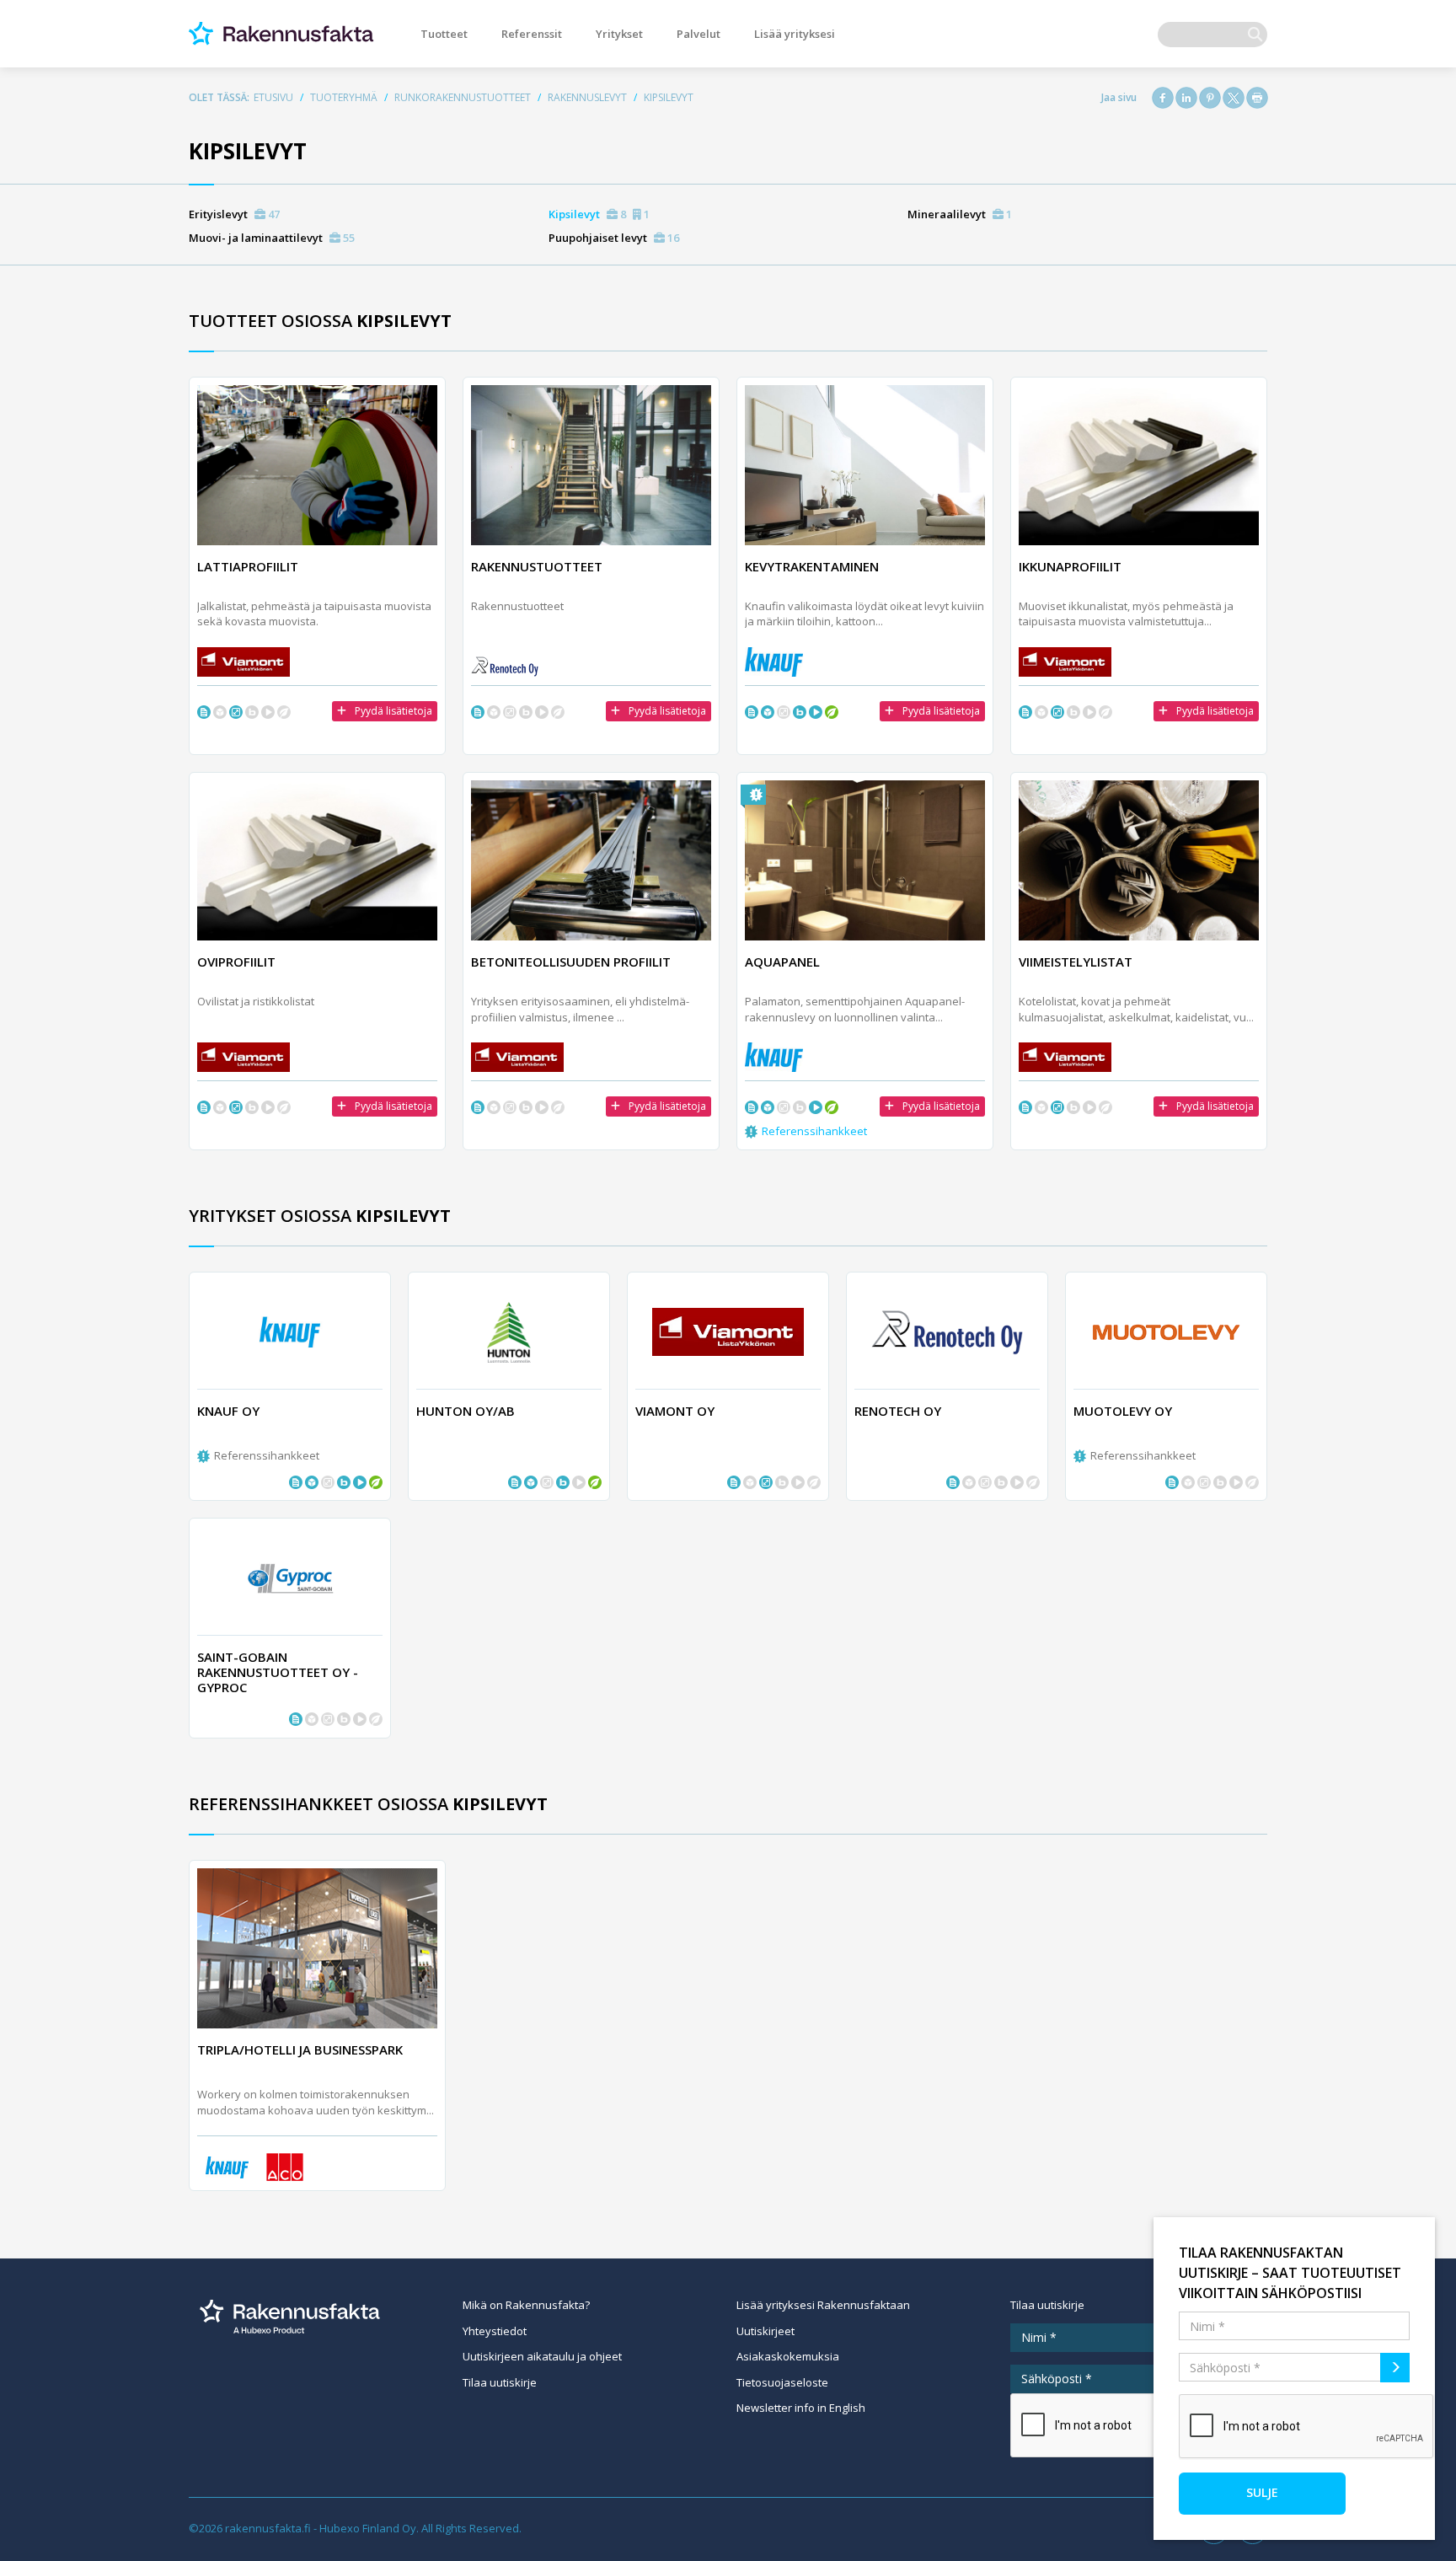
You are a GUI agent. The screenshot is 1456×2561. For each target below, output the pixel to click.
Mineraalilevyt (960, 214)
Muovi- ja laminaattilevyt (272, 238)
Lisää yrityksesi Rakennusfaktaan (823, 2305)
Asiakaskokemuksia (788, 2356)
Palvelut (699, 34)
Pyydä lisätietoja (393, 711)
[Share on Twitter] (1234, 98)
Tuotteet (444, 34)
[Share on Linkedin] (1186, 98)
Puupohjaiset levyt (614, 238)
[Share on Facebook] (1163, 98)
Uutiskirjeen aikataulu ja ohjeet (542, 2356)
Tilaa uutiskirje (500, 2382)
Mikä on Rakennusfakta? (526, 2305)
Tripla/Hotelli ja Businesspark (300, 2049)
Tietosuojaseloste (782, 2382)
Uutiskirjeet (765, 2331)
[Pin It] (1210, 98)
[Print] (1257, 98)
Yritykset (619, 34)
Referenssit (532, 34)
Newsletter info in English (801, 2408)
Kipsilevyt (599, 214)
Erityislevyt (234, 214)
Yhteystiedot (495, 2331)
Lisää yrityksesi (795, 34)
